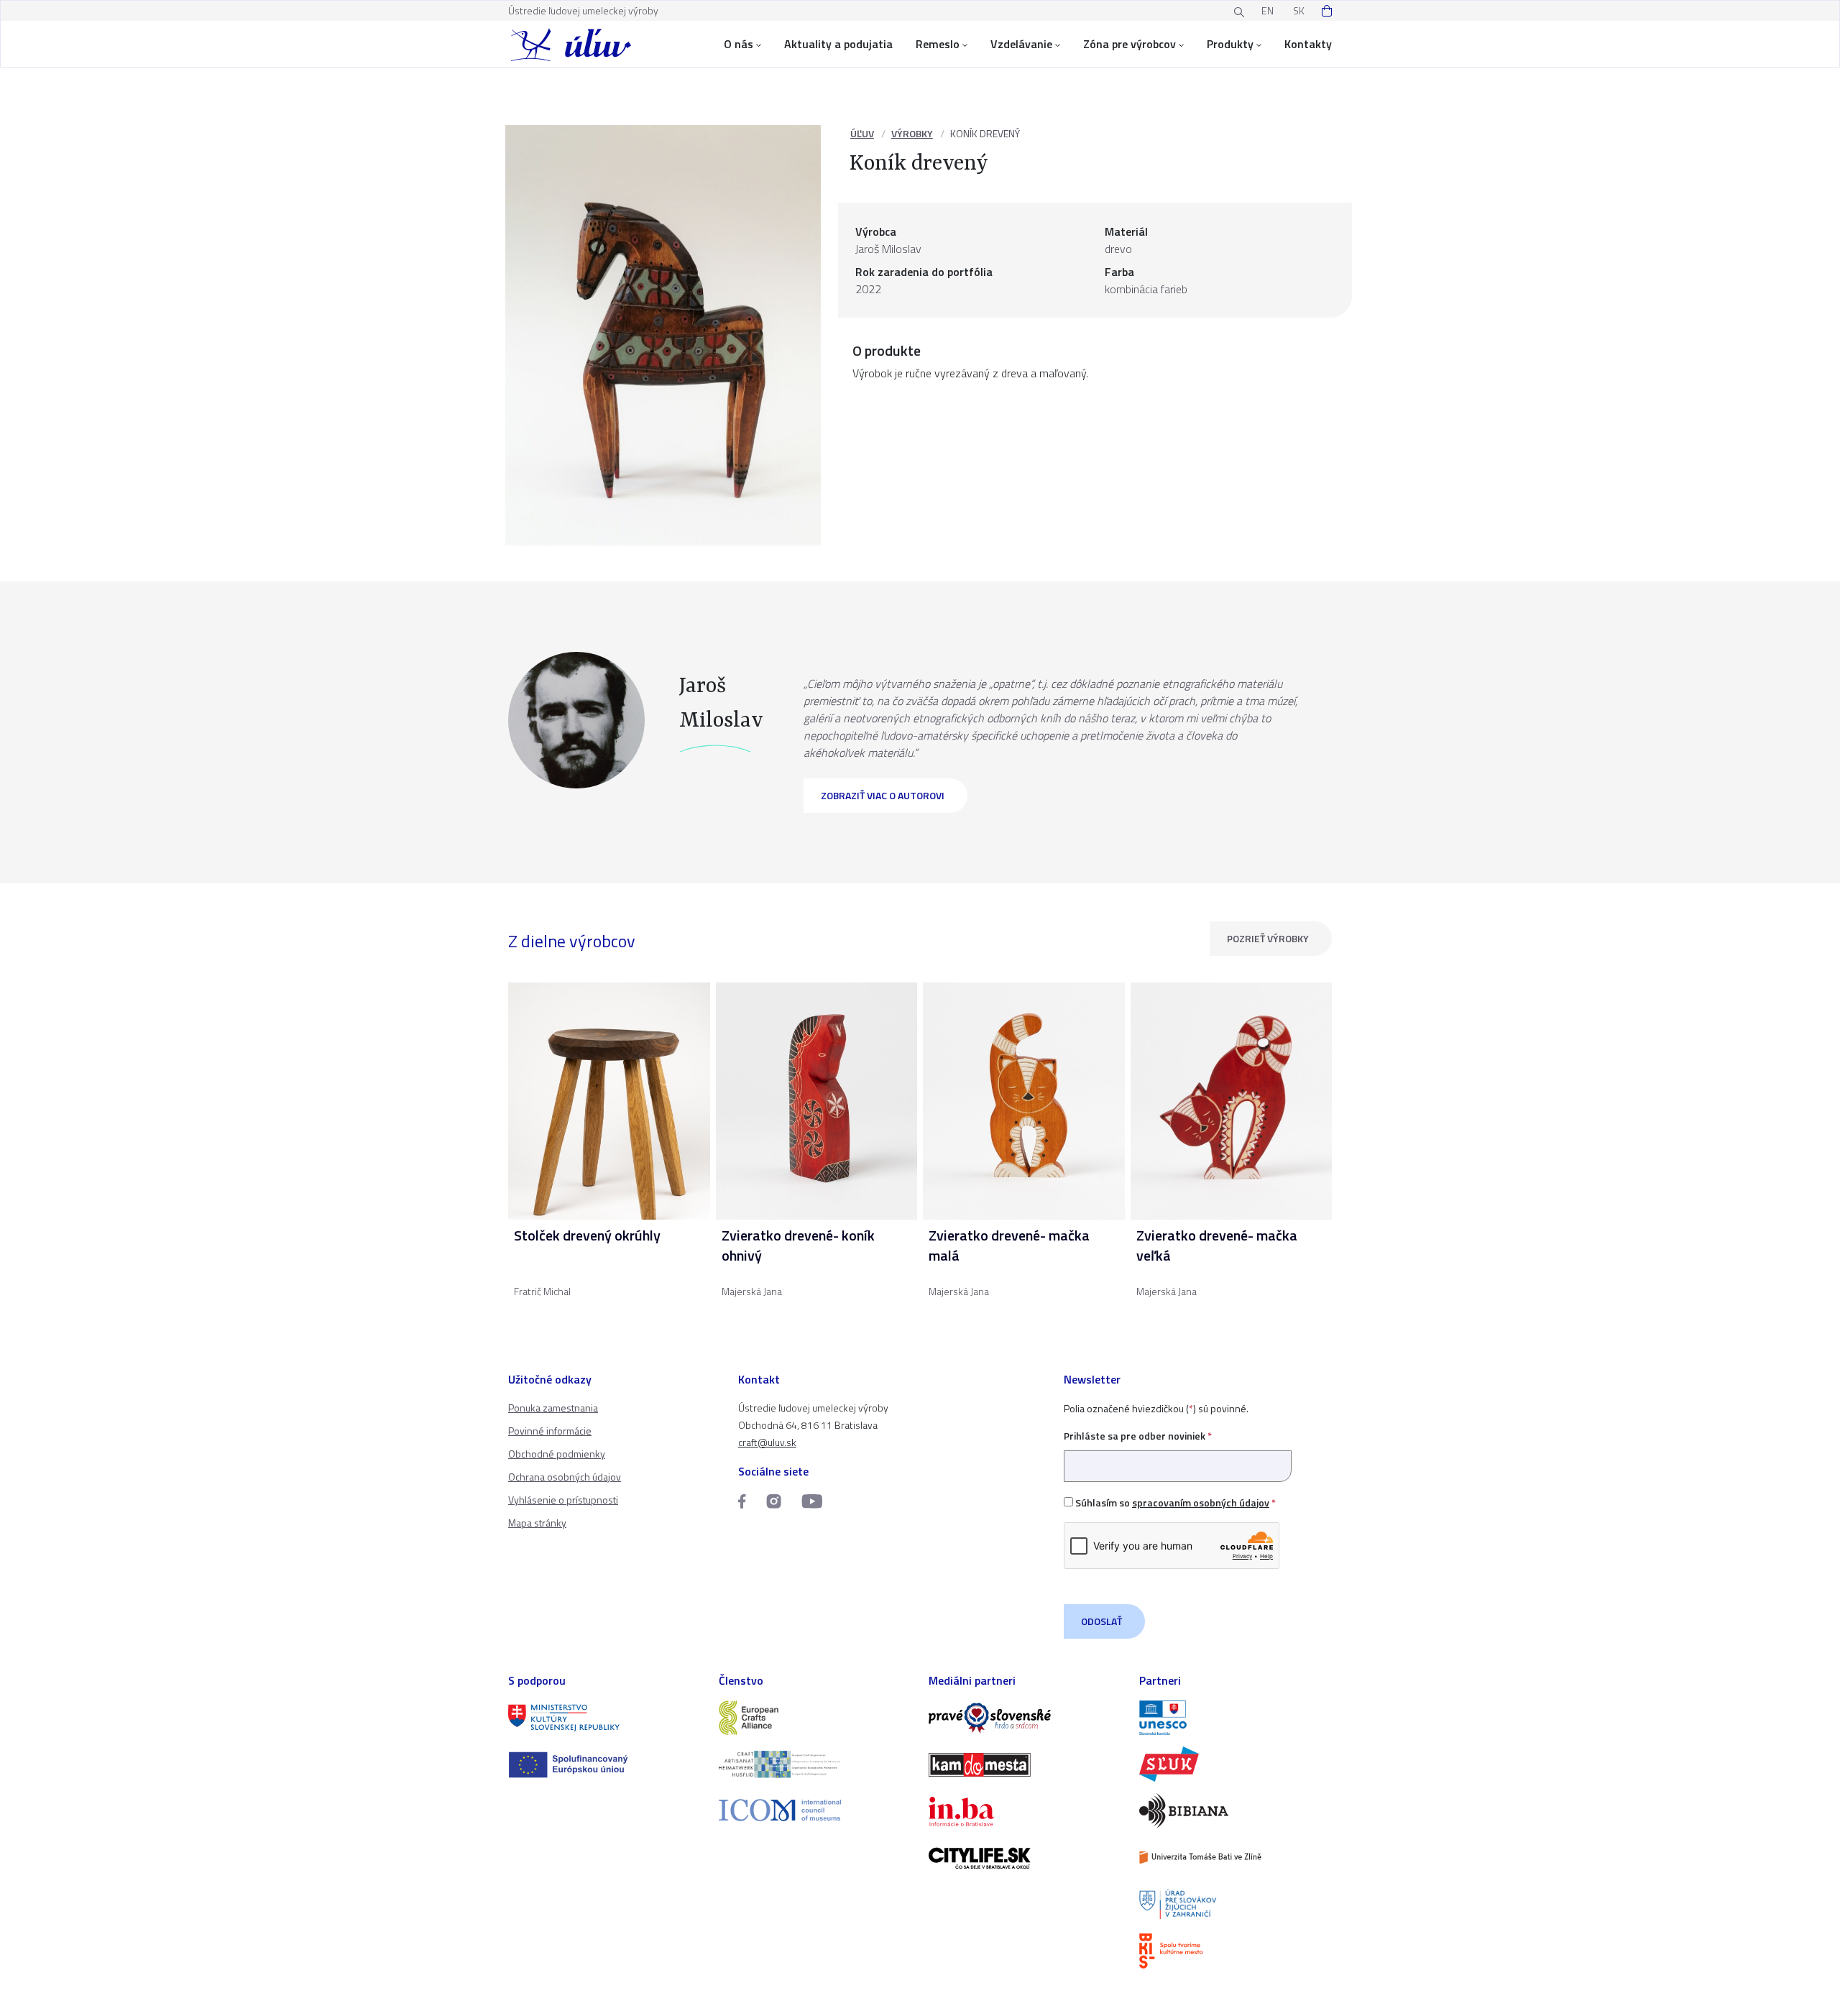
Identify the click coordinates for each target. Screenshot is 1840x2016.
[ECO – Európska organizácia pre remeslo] (815, 1764)
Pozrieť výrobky (1268, 938)
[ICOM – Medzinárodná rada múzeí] (815, 1810)
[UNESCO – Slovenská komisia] (1236, 1718)
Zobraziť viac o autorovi (883, 795)
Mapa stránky (537, 1523)
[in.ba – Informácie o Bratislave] (1025, 1812)
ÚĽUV (862, 133)
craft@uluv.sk (767, 1442)
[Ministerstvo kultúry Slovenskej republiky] (605, 1718)
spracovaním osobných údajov (1201, 1502)
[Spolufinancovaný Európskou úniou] (605, 1765)
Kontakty (1308, 44)
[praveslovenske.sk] (1025, 1718)
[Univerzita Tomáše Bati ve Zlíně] (1236, 1858)
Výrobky (912, 133)
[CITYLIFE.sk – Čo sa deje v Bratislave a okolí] (1025, 1858)
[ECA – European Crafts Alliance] (815, 1718)
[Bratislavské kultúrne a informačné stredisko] (1236, 1951)
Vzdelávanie (1021, 44)
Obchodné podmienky (557, 1454)
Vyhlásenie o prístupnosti (563, 1500)
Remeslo (938, 44)
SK (1299, 10)
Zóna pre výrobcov (1130, 44)
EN (1268, 10)
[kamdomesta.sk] (1025, 1765)
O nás (739, 44)
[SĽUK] (1236, 1764)
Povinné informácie (550, 1431)
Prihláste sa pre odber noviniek (1138, 1436)
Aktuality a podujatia (838, 44)
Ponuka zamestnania (553, 1408)
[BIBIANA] (1236, 1811)
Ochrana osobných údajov (565, 1477)
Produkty (1230, 44)
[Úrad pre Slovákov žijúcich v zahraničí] (1236, 1904)
